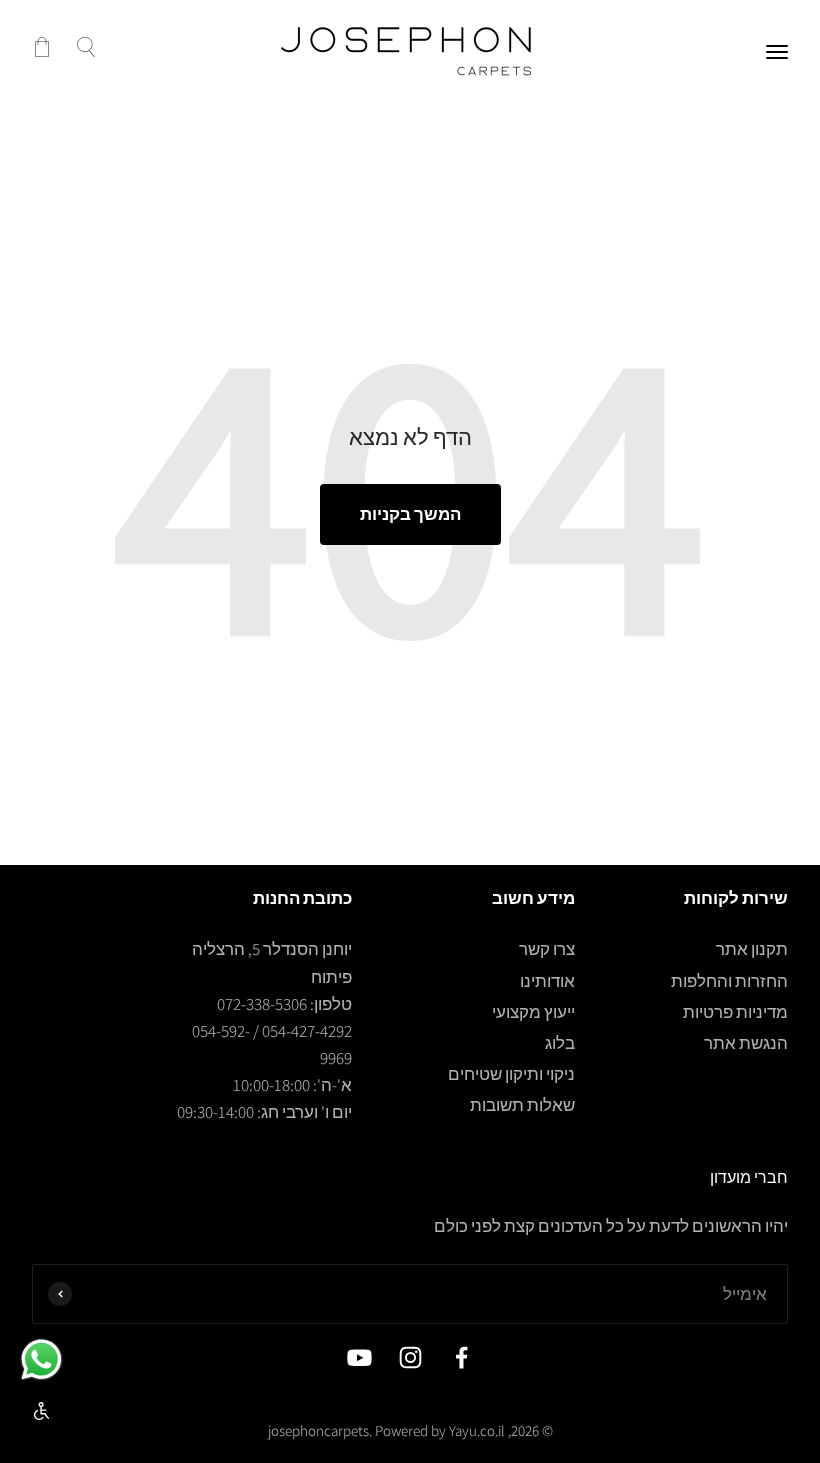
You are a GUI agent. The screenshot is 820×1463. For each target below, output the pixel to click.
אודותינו (547, 981)
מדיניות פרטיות (735, 1012)
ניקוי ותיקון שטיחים (511, 1074)
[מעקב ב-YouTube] (359, 1357)
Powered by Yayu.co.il (440, 1430)
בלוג (560, 1043)
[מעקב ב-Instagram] (410, 1357)
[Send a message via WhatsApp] (41, 1359)
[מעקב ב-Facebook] (461, 1357)
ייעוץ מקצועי (533, 1012)
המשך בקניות (410, 514)
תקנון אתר (752, 949)
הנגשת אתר (746, 1043)
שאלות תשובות (522, 1105)
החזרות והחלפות (729, 981)
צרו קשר (547, 949)
